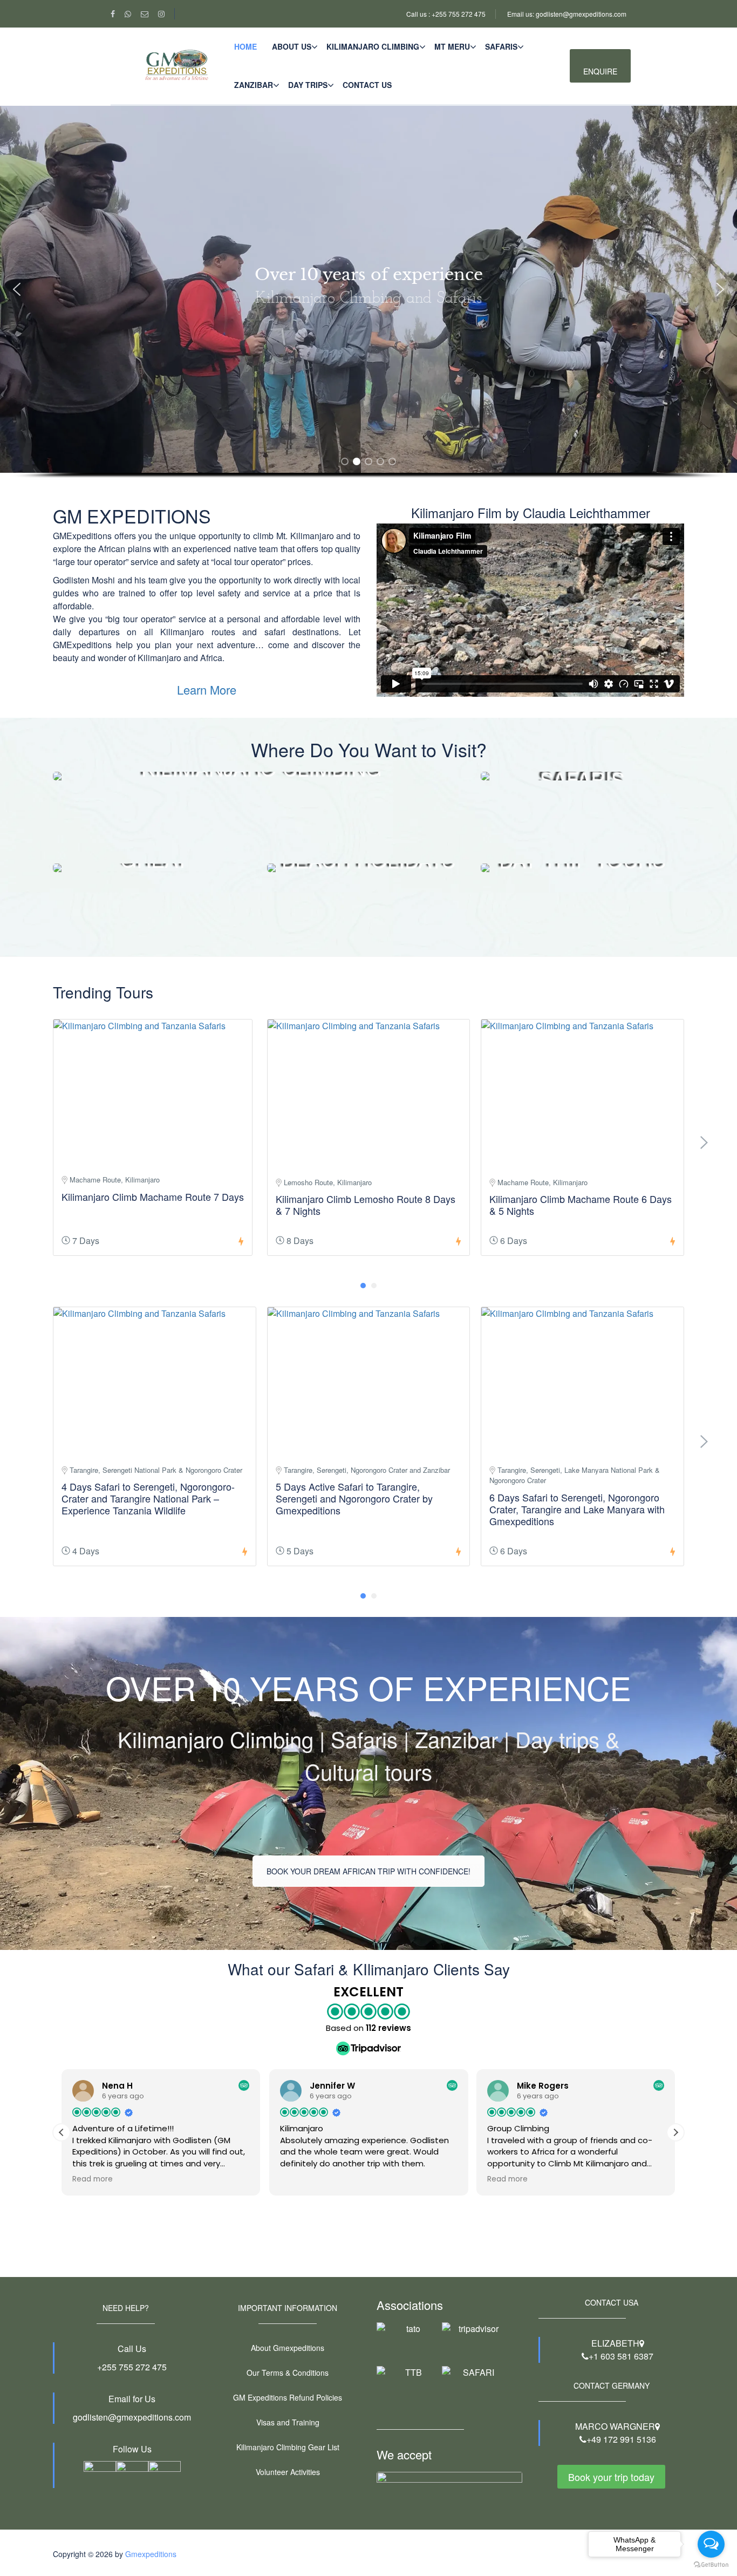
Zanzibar (254, 85)
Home (245, 46)
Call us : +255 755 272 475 (446, 14)
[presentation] (704, 1143)
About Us (292, 46)
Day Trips (308, 85)
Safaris (501, 46)
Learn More (207, 689)
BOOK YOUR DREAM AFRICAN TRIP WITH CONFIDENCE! (368, 1871)
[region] (368, 306)
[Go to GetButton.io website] (711, 2565)
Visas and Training (288, 2422)
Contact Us (367, 85)
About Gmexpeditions (288, 2348)
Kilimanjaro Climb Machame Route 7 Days (153, 1197)
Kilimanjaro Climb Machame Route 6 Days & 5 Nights (581, 1205)
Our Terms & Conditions (288, 2373)
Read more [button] (93, 2179)
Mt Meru (452, 46)
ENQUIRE (600, 71)
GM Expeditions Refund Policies (288, 2397)
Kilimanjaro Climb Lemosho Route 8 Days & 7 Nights (366, 1205)
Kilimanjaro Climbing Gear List (288, 2447)
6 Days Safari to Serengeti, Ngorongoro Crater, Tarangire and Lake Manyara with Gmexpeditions (577, 1509)
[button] (17, 289)
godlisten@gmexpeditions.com (132, 2417)
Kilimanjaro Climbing (373, 46)
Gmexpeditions (151, 2554)
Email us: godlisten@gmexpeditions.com (567, 14)
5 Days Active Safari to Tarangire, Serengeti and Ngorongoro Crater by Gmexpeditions (354, 1498)
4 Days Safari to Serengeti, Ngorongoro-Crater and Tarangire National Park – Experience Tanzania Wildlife (148, 1498)
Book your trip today (611, 2477)
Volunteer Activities (288, 2472)
